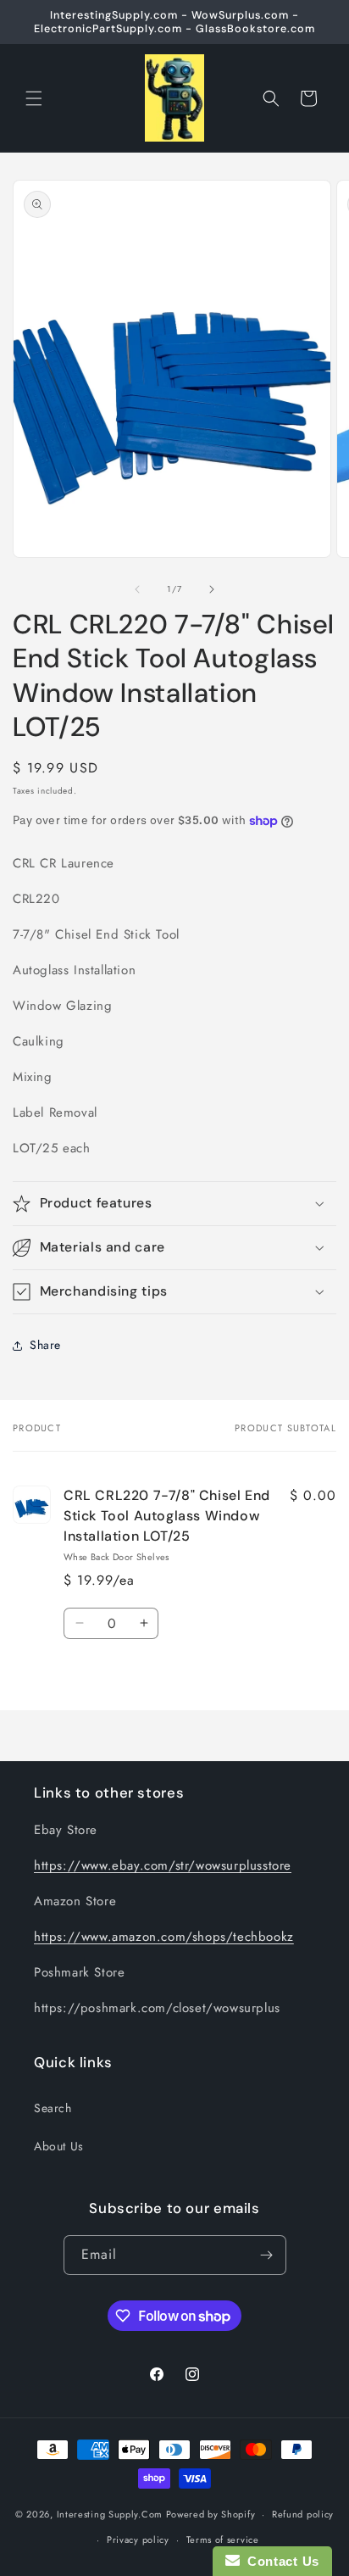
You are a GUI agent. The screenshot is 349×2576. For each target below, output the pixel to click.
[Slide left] (137, 589)
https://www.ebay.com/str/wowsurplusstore (163, 1865)
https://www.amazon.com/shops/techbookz (164, 1937)
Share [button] (45, 1345)
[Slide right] (212, 589)
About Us (59, 2146)
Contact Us (280, 2561)
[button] (34, 98)
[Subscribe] (267, 2255)
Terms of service (223, 2540)
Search (53, 2108)
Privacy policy (138, 2540)
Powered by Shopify (211, 2514)
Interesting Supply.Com (110, 2514)
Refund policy (303, 2514)
